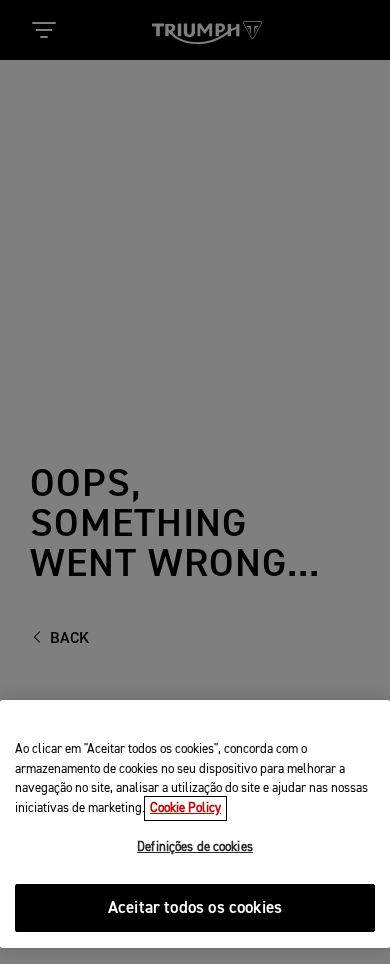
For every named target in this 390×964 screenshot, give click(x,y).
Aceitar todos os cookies (195, 908)
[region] (195, 824)
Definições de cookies (195, 847)
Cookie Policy (185, 808)
